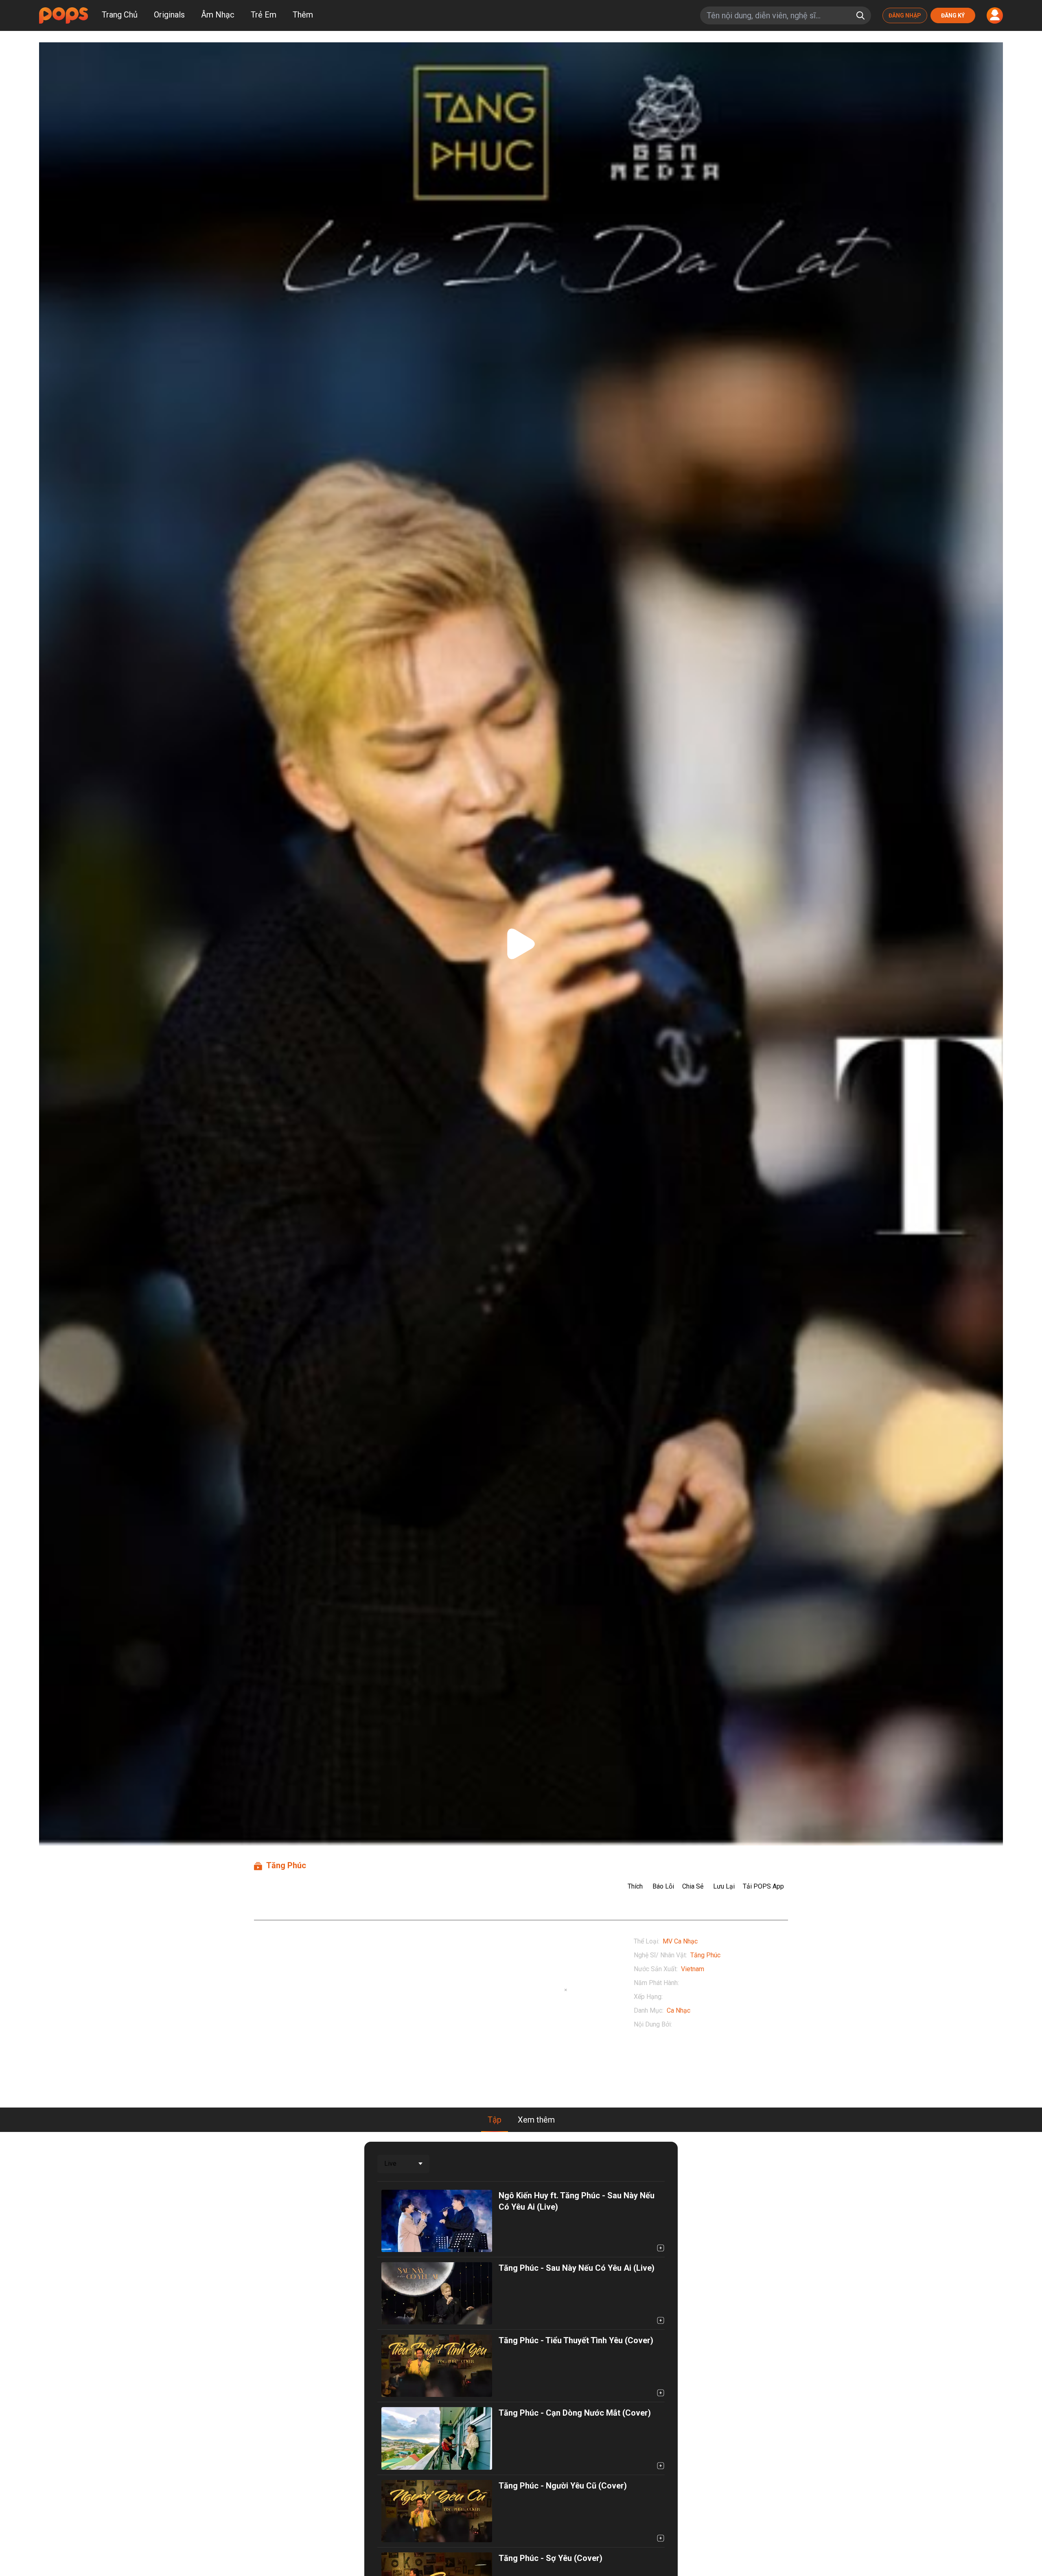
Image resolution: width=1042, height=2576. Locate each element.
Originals (169, 15)
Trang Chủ (120, 15)
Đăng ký (953, 15)
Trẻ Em (264, 15)
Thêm (303, 15)
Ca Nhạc (679, 2010)
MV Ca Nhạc (680, 1941)
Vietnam (693, 1969)
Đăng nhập (905, 15)
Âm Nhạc (218, 15)
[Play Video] (521, 944)
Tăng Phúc (705, 1955)
